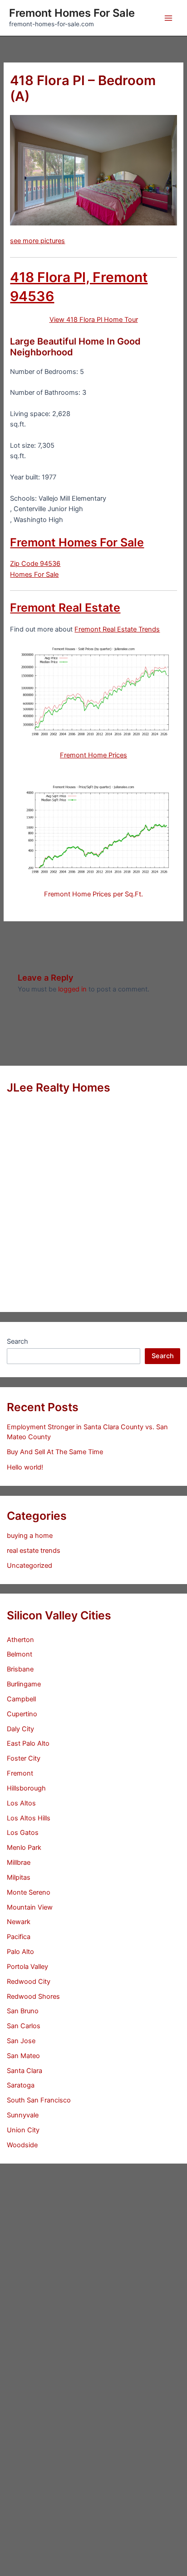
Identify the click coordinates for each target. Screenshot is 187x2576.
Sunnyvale (23, 2115)
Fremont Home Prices (93, 755)
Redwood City (29, 1982)
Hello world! (25, 1467)
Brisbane (20, 1669)
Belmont (20, 1654)
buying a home (30, 1536)
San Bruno (23, 2011)
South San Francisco (39, 2100)
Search (17, 1341)
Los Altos (21, 1803)
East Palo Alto (28, 1743)
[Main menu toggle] (168, 18)
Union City (23, 2130)
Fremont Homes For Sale (72, 13)
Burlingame (24, 1684)
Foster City (24, 1758)
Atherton (20, 1640)
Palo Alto (20, 1952)
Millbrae (19, 1863)
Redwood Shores (33, 1997)
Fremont (20, 1773)
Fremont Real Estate (65, 608)
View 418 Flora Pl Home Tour (94, 320)
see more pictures (37, 241)
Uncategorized (30, 1566)
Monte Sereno (29, 1892)
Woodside (22, 2145)
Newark (19, 1922)
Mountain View (30, 1907)
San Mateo (23, 2056)
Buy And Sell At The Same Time (55, 1452)
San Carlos (24, 2026)
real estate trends (34, 1551)
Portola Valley (27, 1967)
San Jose (21, 2041)
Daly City (20, 1729)
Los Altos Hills (29, 1818)
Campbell (21, 1699)
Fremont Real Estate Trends (117, 629)
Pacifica (19, 1937)
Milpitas (19, 1877)
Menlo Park (24, 1848)
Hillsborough (26, 1788)
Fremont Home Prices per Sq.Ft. (93, 894)
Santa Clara (25, 2071)
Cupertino (22, 1714)
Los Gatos (23, 1833)
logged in (72, 989)
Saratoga (21, 2085)
